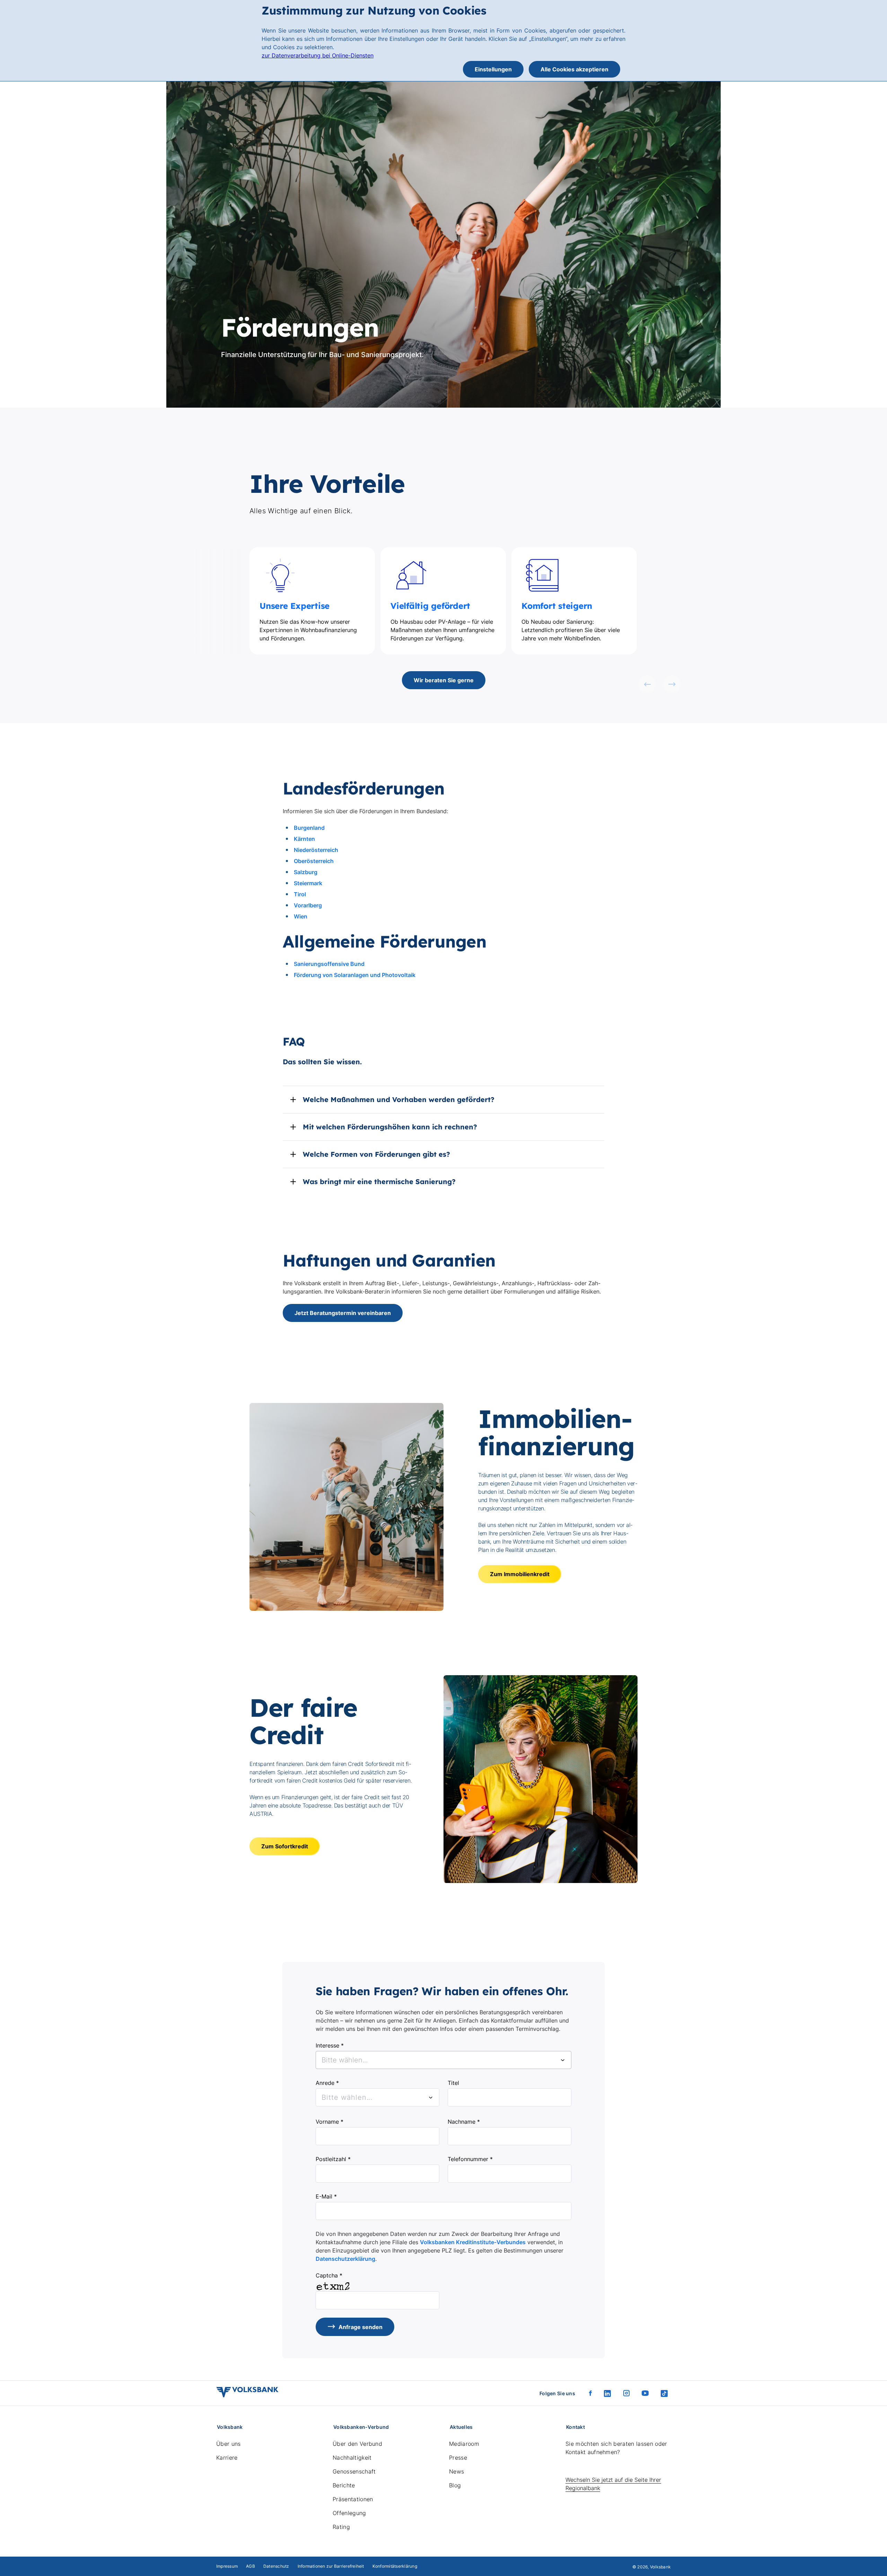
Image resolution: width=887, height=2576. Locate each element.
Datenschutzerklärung (345, 2259)
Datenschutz (276, 2566)
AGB (251, 2566)
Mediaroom (464, 2444)
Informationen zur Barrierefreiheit (331, 2566)
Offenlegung (349, 2513)
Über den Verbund (357, 2444)
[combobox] (443, 2060)
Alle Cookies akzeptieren (574, 69)
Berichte (344, 2485)
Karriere (227, 2458)
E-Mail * (326, 2196)
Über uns (229, 2444)
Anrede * (327, 2083)
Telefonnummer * (470, 2159)
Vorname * (330, 2122)
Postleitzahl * (333, 2159)
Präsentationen (353, 2499)
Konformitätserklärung (395, 2566)
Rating (341, 2527)
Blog (455, 2485)
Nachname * (464, 2122)
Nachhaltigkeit (352, 2458)
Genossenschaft (354, 2471)
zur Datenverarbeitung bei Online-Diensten (318, 55)
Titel (453, 2083)
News (456, 2471)
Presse (458, 2458)
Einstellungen (493, 69)
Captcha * (329, 2275)
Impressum (227, 2566)
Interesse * (330, 2045)
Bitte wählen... (347, 2097)
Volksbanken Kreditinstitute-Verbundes (473, 2242)
